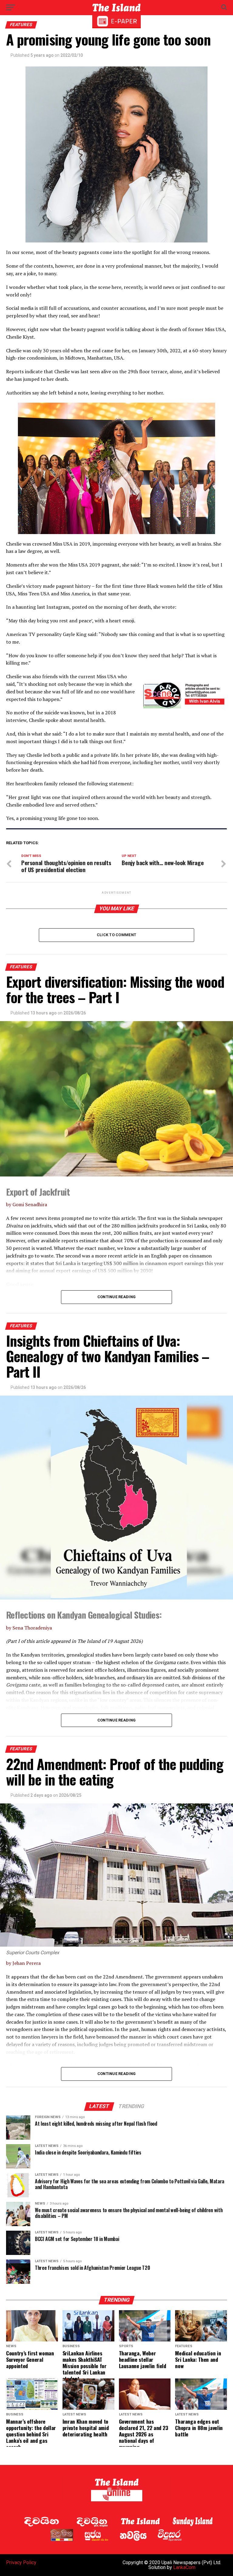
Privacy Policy (21, 2562)
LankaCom (184, 2567)
